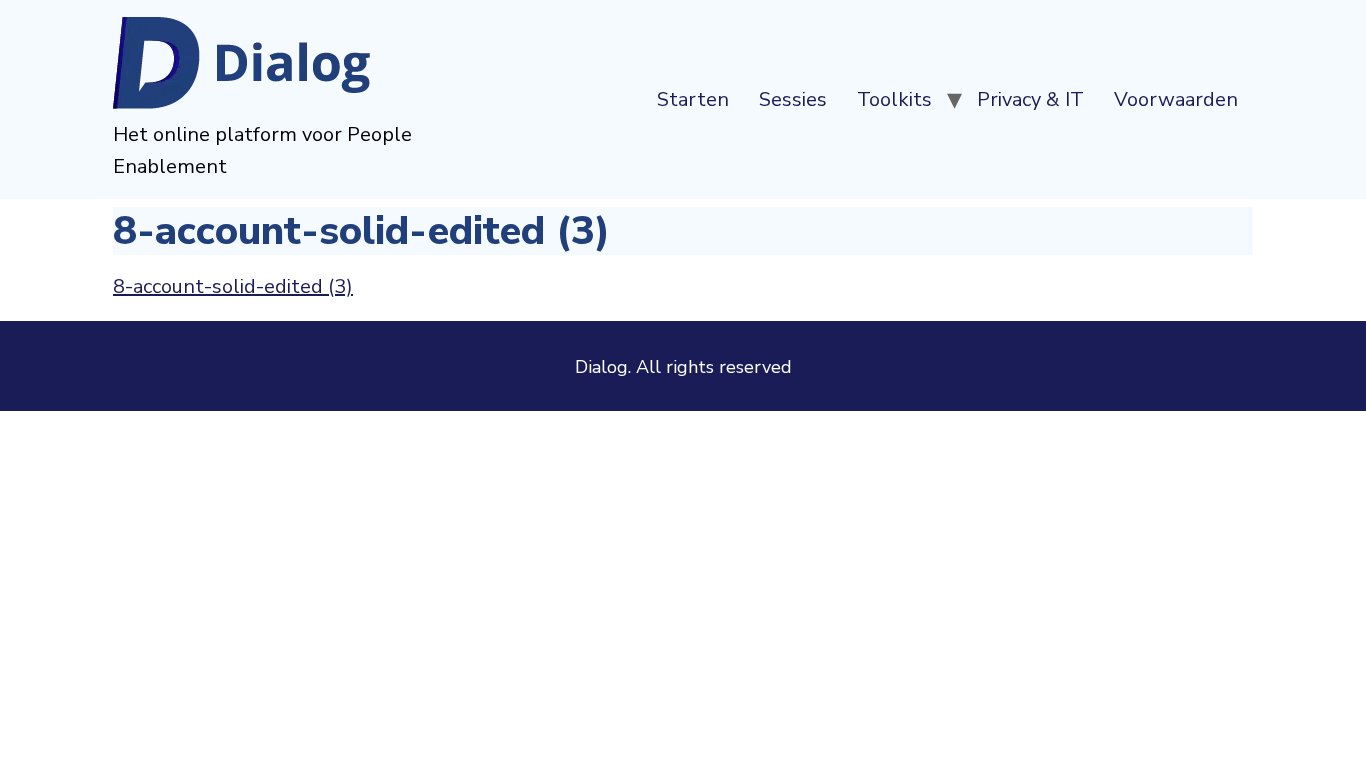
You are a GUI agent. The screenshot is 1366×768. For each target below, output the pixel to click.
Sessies (793, 99)
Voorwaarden (1176, 99)
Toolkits (894, 99)
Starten (693, 99)
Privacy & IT (1030, 99)
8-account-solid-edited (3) (233, 286)
